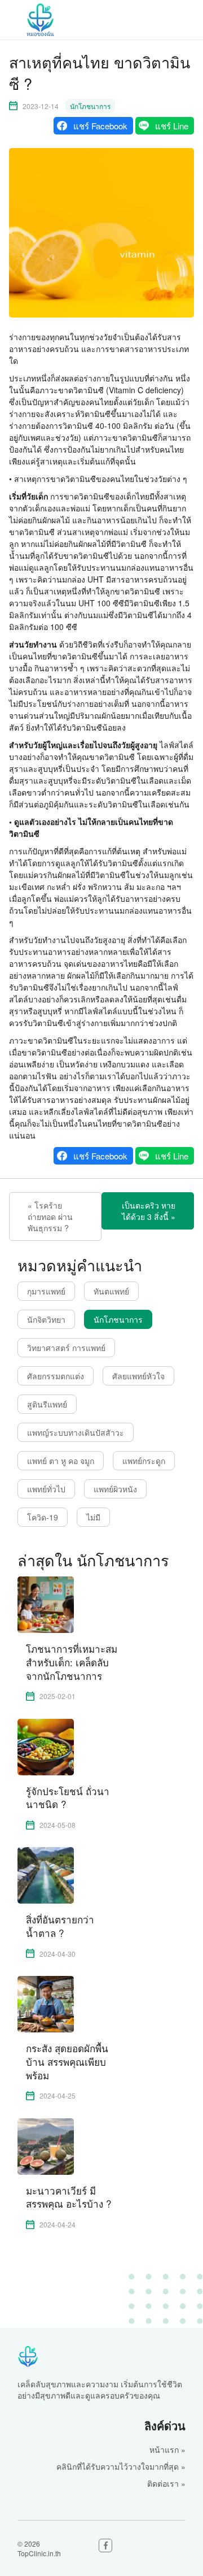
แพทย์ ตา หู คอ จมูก (61, 1461)
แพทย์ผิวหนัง (115, 1489)
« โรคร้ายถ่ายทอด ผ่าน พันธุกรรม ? (50, 1217)
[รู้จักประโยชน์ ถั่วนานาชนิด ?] (46, 1745)
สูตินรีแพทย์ (47, 1404)
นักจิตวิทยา (46, 1319)
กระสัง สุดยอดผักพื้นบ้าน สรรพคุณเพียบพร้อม (67, 2062)
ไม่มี (93, 1517)
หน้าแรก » (167, 2449)
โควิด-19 (43, 1517)
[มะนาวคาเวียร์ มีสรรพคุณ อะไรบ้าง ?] (46, 2145)
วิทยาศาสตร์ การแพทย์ (66, 1348)
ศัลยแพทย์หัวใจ (138, 1376)
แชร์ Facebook (100, 126)
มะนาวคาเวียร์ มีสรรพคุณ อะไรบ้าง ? (69, 2197)
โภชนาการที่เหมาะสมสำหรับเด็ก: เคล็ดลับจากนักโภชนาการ (72, 1662)
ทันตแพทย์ (111, 1291)
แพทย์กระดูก (144, 1461)
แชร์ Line (172, 126)
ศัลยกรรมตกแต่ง (56, 1376)
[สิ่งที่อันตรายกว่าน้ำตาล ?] (46, 1874)
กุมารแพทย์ (46, 1291)
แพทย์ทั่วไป (46, 1489)
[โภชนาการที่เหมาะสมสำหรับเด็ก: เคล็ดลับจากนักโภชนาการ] (46, 1604)
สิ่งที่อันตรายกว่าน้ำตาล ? (60, 1926)
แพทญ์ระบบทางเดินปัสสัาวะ (76, 1432)
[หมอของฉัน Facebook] (105, 2545)
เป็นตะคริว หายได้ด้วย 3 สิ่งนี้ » (149, 1211)
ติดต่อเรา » (166, 2483)
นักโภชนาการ (90, 106)
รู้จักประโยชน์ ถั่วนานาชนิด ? (68, 1798)
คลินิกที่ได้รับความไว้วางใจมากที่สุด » (121, 2466)
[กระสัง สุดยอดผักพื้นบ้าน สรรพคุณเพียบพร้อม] (46, 2003)
